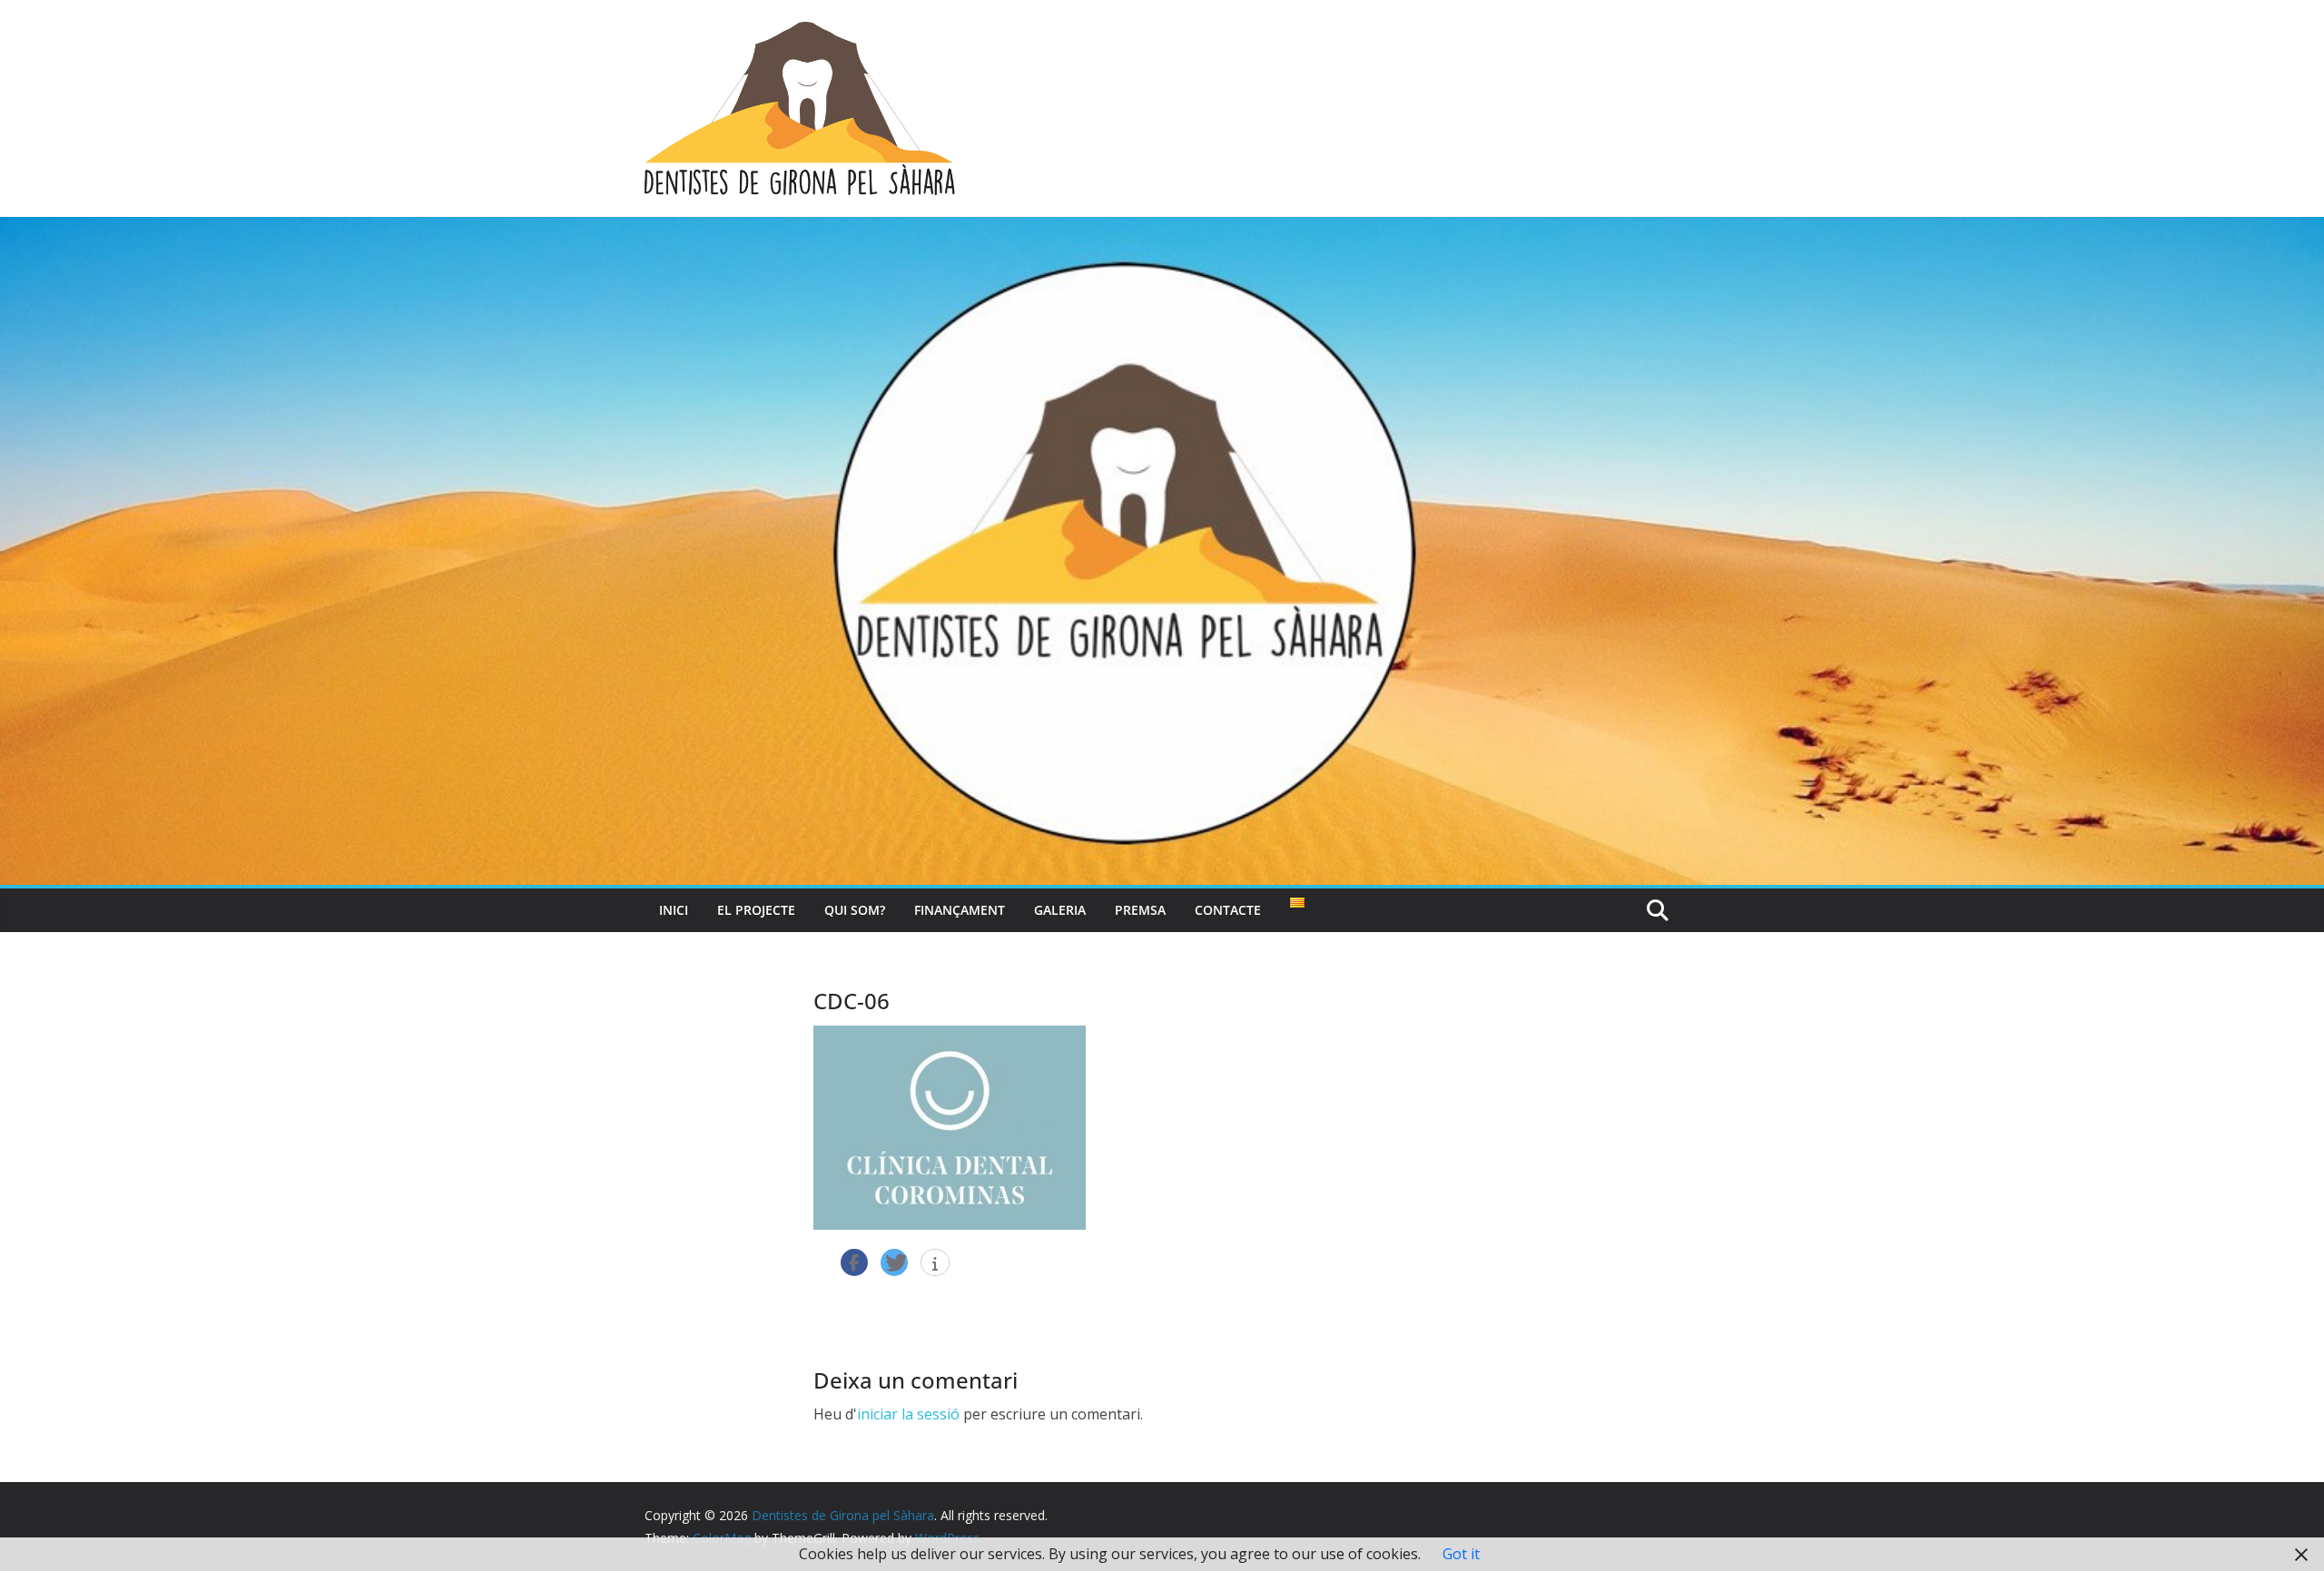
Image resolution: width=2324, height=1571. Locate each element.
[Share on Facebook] (854, 1262)
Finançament (960, 910)
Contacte (1228, 910)
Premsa (1140, 910)
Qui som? (855, 910)
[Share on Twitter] (894, 1262)
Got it (1461, 1554)
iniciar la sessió (908, 1414)
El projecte (756, 910)
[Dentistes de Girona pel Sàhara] (1162, 230)
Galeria (1060, 910)
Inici (674, 910)
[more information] (935, 1263)
